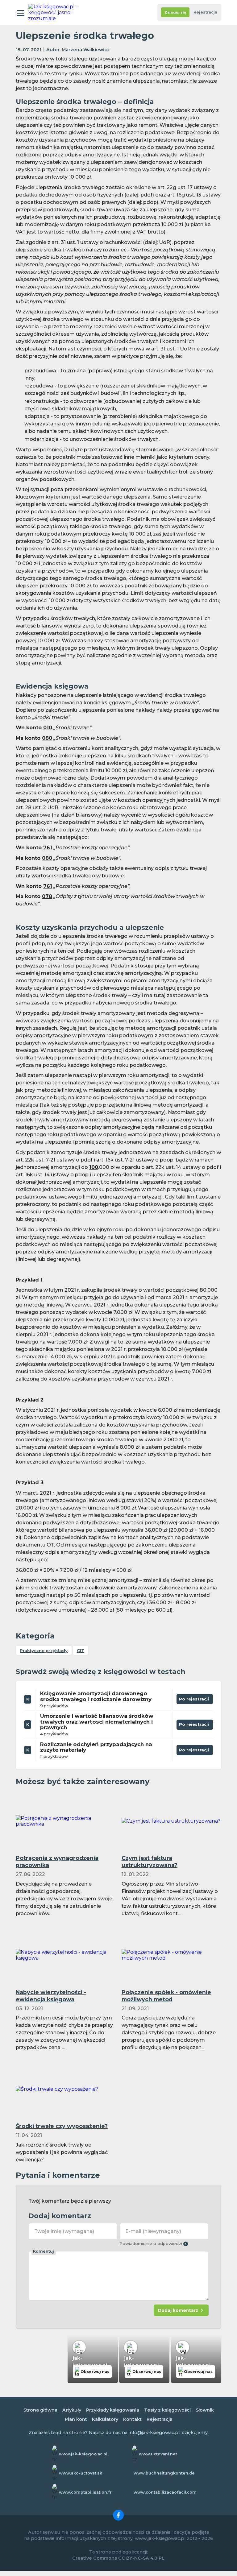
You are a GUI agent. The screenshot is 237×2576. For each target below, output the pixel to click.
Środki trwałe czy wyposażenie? (62, 2126)
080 (47, 738)
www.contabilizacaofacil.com (165, 2492)
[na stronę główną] (55, 12)
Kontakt (132, 2419)
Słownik (205, 2410)
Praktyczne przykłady (44, 1650)
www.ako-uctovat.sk (81, 2473)
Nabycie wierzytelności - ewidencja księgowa (51, 1996)
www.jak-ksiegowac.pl (83, 2454)
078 (47, 896)
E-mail (153, 2231)
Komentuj (44, 2251)
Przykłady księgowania (113, 2410)
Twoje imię (64, 2231)
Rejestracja (205, 12)
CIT (81, 1650)
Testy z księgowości (167, 2410)
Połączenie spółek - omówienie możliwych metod (166, 1996)
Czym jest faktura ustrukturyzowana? (150, 1862)
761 (48, 848)
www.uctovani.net (158, 2454)
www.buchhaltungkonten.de (164, 2473)
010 (48, 728)
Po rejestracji (193, 1700)
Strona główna (40, 2410)
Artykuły (72, 2410)
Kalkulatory (105, 2419)
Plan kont (76, 2419)
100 (94, 1167)
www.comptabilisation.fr (85, 2492)
